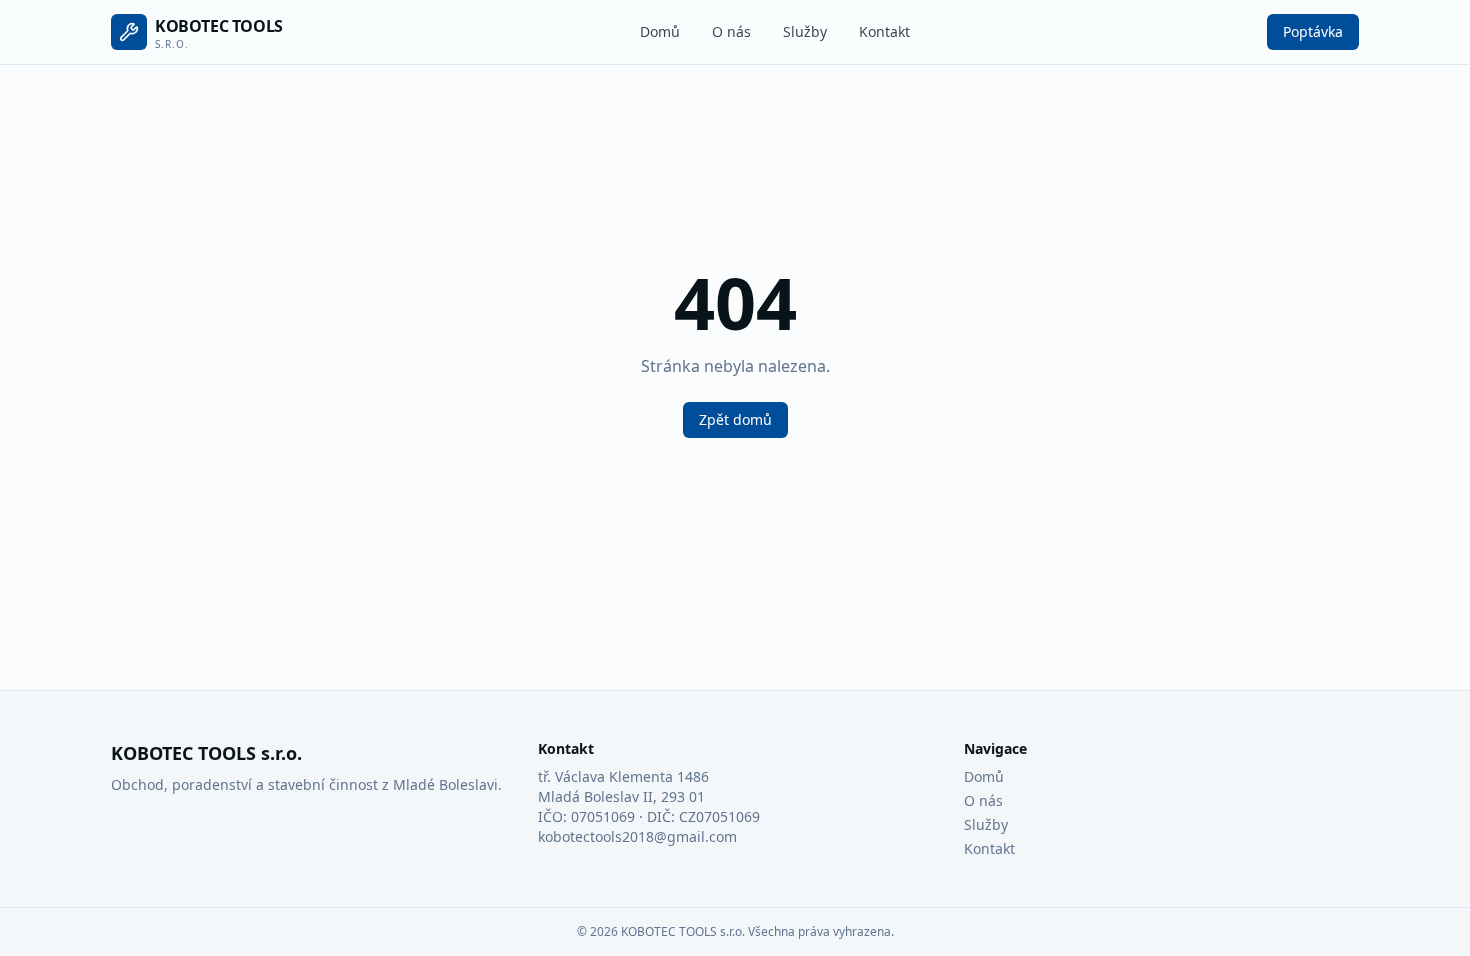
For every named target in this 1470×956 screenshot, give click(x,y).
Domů (660, 31)
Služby (805, 31)
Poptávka (1313, 31)
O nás (731, 31)
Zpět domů (735, 419)
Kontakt (884, 31)
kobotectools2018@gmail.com (637, 836)
